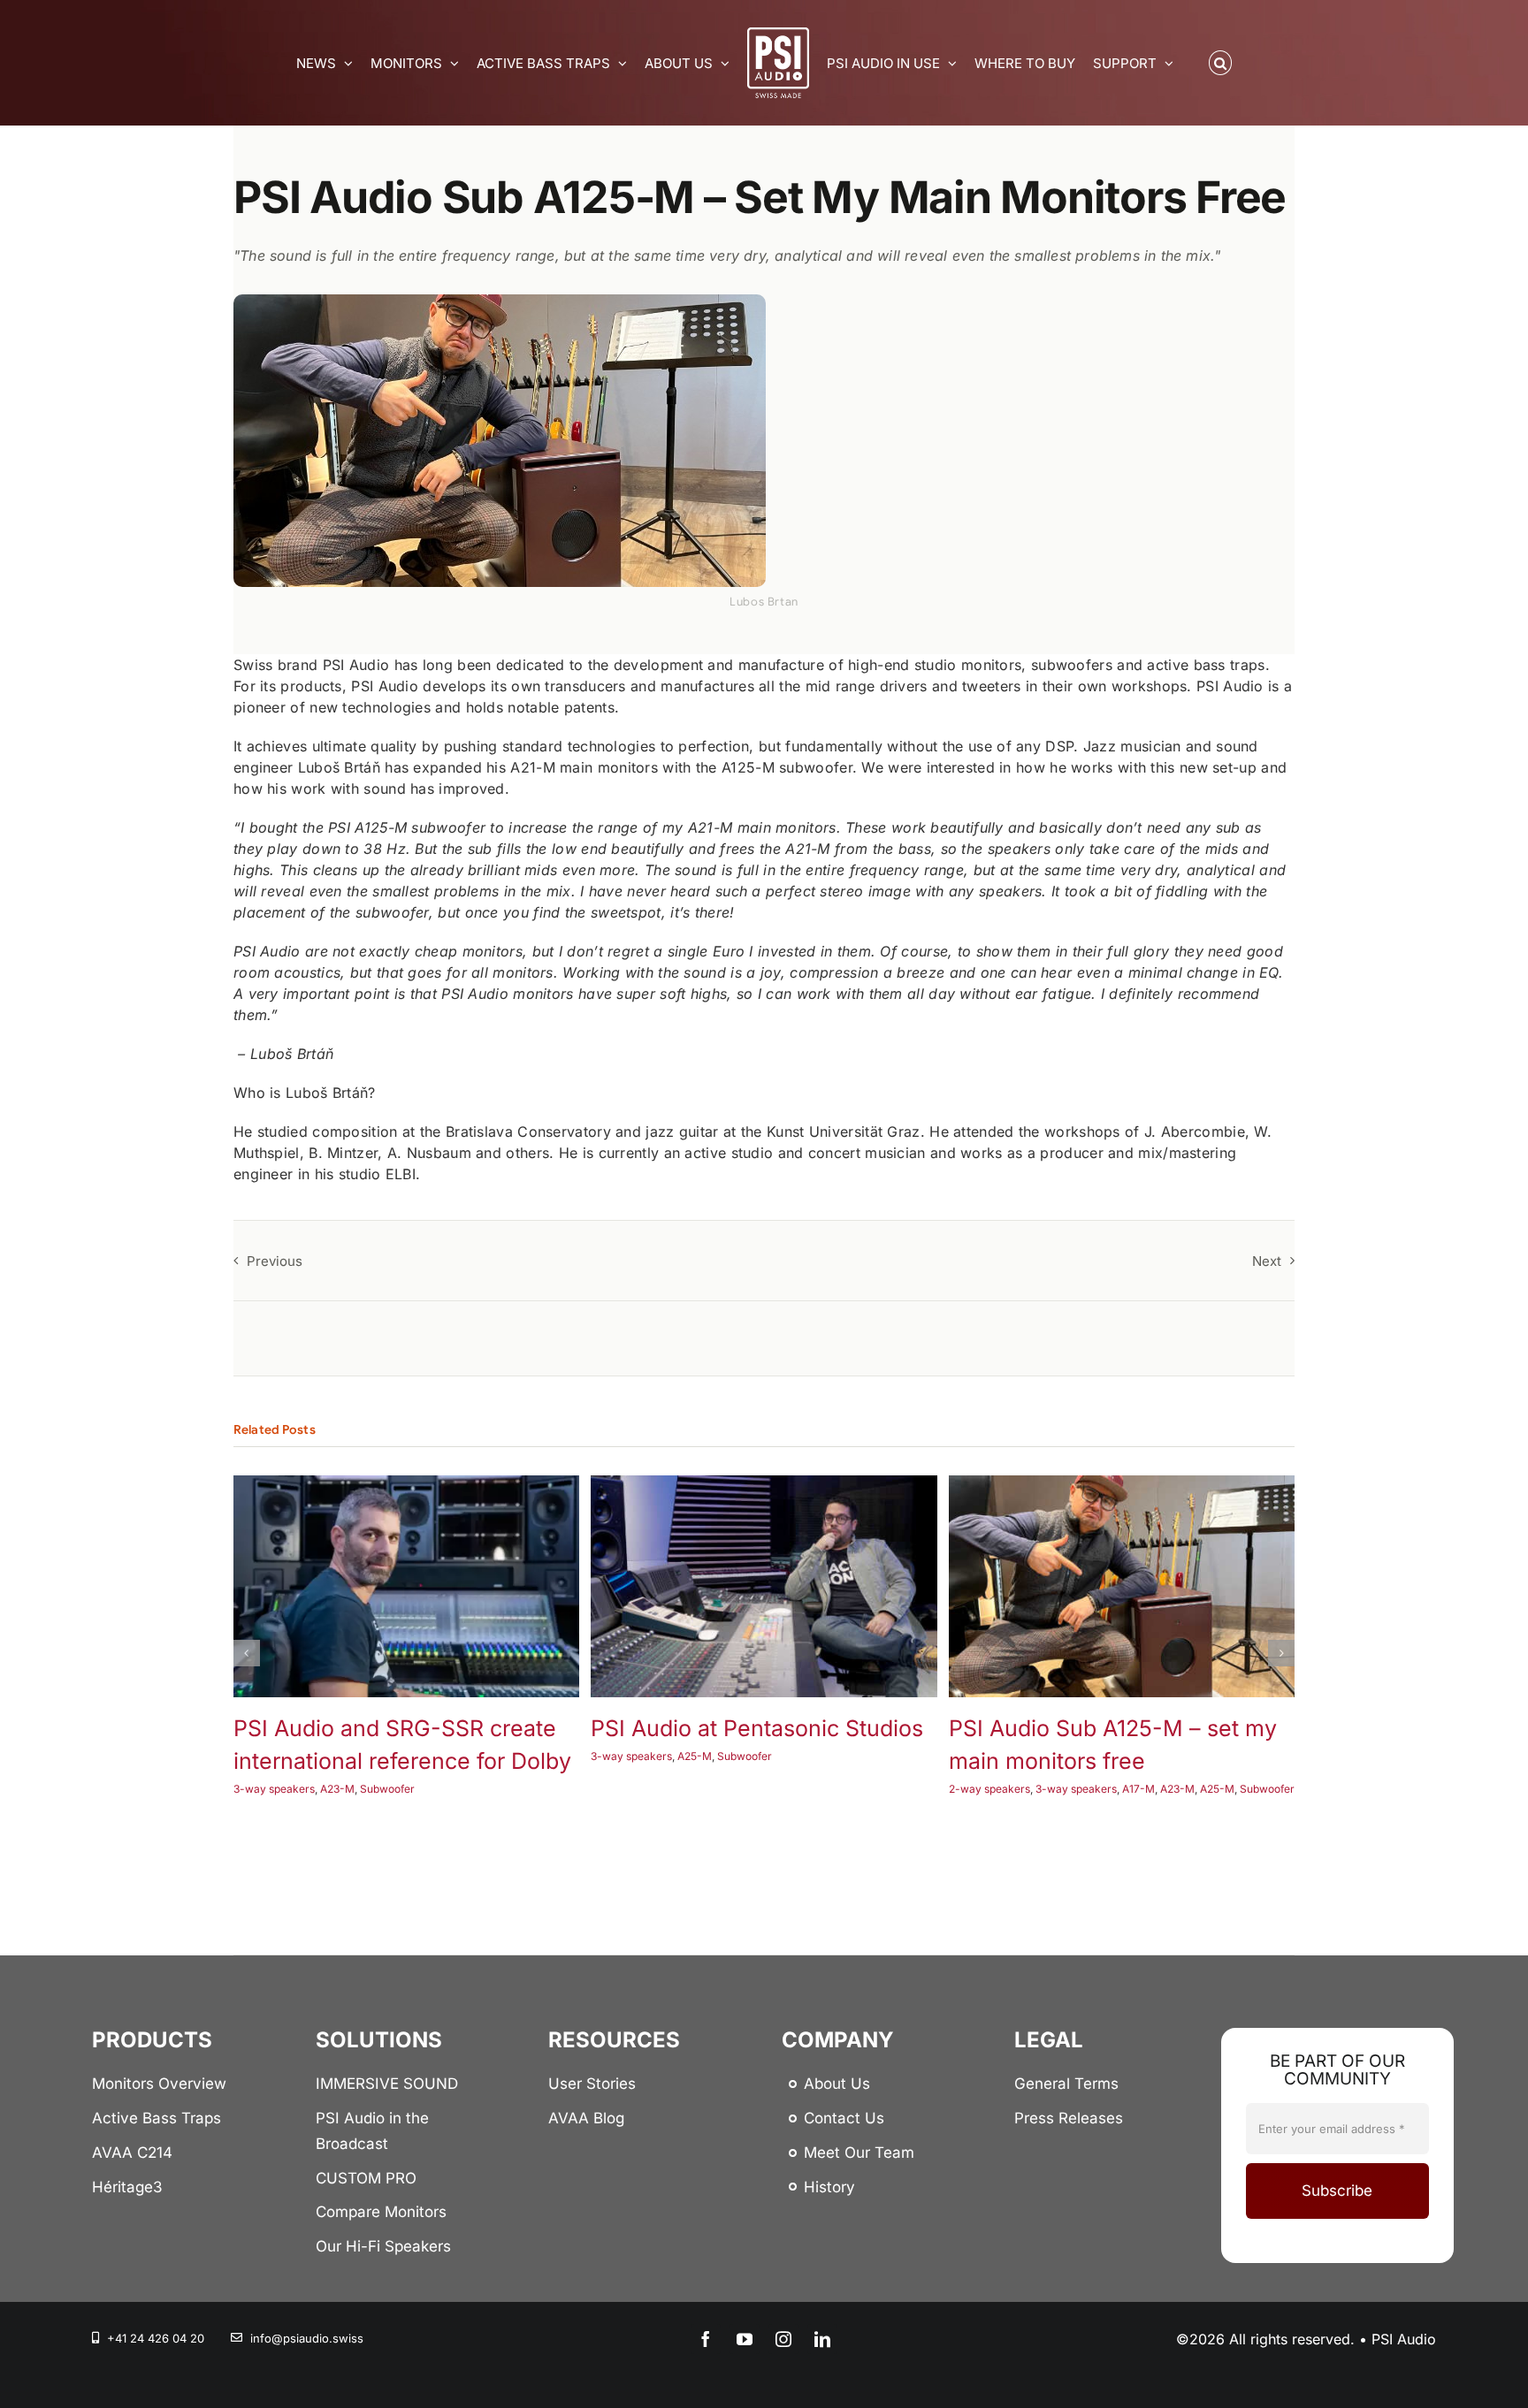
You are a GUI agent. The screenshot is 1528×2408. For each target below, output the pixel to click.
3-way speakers (274, 1790)
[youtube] (745, 2339)
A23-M (337, 1790)
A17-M (1138, 1790)
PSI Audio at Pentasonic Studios (757, 1728)
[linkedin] (822, 2339)
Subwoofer (387, 1790)
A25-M (695, 1756)
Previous (275, 1261)
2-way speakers (989, 1790)
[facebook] (706, 2339)
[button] (1221, 63)
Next (1267, 1261)
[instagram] (783, 2339)
